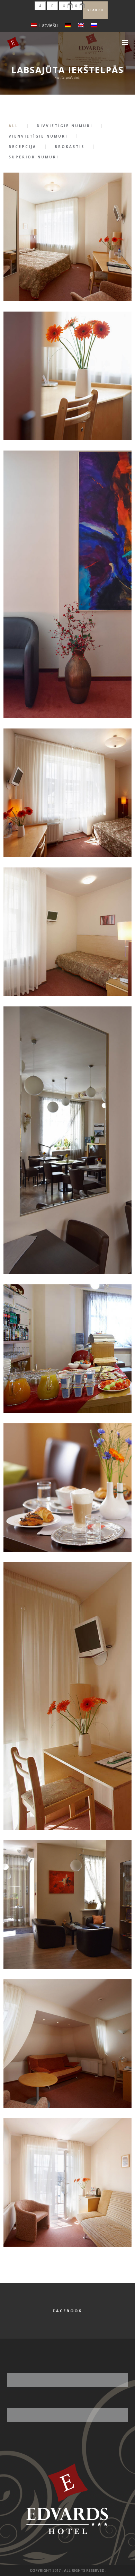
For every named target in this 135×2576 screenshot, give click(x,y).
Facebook (67, 2311)
